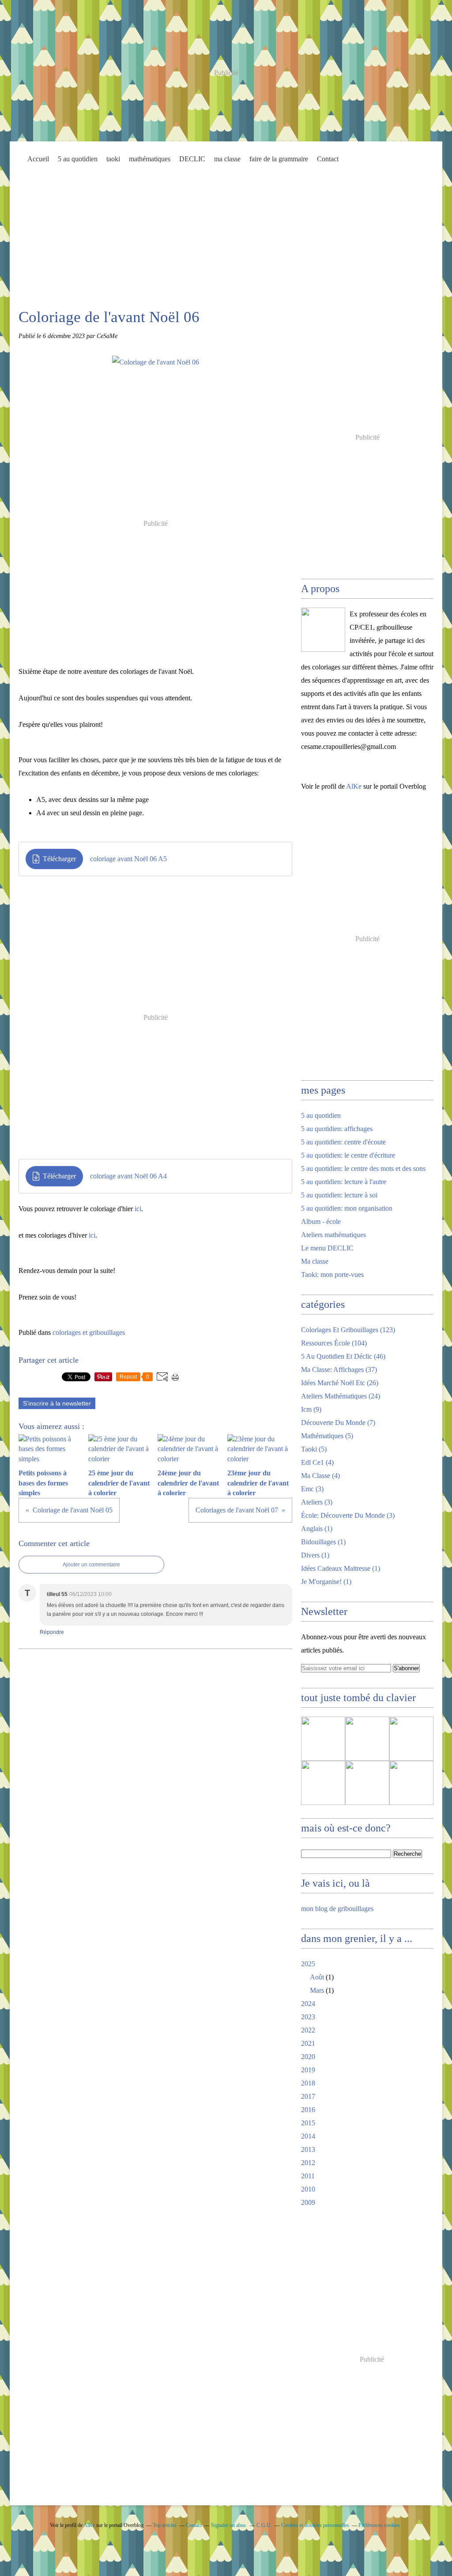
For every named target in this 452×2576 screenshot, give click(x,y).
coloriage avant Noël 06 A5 (128, 859)
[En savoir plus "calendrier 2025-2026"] (323, 1739)
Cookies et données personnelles (315, 2525)
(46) (343, 1356)
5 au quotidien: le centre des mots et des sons (363, 1168)
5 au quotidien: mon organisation (347, 1208)
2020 (308, 2057)
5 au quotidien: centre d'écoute (343, 1142)
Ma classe (315, 1261)
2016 (308, 2110)
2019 (308, 2070)
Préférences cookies (379, 2525)
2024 (308, 2004)
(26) (340, 1383)
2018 (308, 2083)
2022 (308, 2030)
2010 (308, 2189)
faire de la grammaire (279, 159)
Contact (328, 159)
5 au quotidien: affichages (337, 1129)
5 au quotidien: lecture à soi (339, 1195)
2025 (308, 1964)
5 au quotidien (78, 159)
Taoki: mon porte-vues (332, 1275)
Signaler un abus (229, 2525)
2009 (308, 2202)
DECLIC (192, 159)
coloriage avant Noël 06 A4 (128, 1176)
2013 (308, 2149)
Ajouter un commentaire (91, 1565)
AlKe (354, 786)
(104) (334, 1343)
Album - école (321, 1222)
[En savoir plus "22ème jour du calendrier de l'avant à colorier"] (411, 1783)
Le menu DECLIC (327, 1248)
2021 (308, 2043)
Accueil (38, 159)
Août (317, 1977)
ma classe (227, 159)
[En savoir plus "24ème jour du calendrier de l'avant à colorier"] (323, 1783)
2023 (308, 2017)
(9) (311, 1409)
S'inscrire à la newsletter (57, 1403)
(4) (317, 1462)
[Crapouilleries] (323, 630)
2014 (308, 2136)
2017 (308, 2096)
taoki (113, 159)
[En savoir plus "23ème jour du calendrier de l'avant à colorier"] (367, 1783)
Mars (317, 1990)
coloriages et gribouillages (89, 1332)
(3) (312, 1489)
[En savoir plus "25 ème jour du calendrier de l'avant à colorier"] (411, 1739)
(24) (341, 1396)
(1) (317, 1529)
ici (138, 1209)
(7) (338, 1423)
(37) (339, 1370)
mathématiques (150, 159)
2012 (308, 2163)
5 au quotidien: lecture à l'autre (344, 1182)
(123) (348, 1330)
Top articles (165, 2525)
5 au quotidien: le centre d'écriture (348, 1155)
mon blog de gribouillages (337, 1909)
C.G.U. (264, 2525)
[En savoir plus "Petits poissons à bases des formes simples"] (367, 1739)
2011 (308, 2176)
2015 (308, 2123)
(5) (327, 1436)
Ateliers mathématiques (333, 1235)
